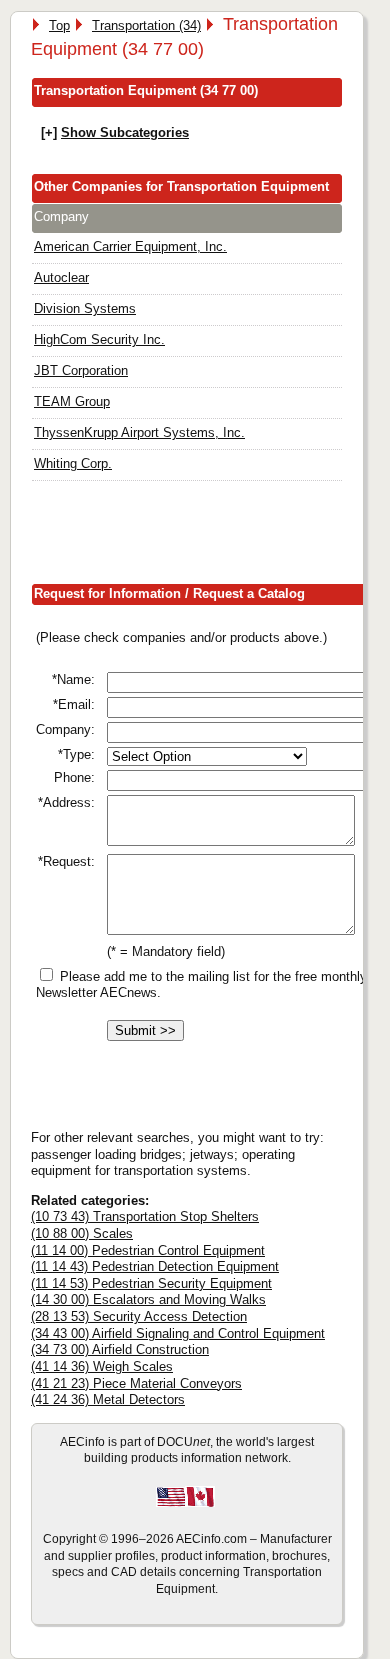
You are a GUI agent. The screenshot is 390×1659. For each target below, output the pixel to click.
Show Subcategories (125, 132)
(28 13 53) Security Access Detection (139, 1316)
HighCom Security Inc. (99, 339)
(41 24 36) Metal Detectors (108, 1399)
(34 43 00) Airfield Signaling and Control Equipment (178, 1333)
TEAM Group (72, 401)
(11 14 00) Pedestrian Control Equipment (148, 1250)
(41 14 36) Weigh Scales (102, 1366)
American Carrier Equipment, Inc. (130, 246)
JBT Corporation (81, 370)
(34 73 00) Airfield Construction (120, 1349)
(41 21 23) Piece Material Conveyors (136, 1383)
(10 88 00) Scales (82, 1233)
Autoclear (61, 277)
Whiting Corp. (73, 463)
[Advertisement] (210, 537)
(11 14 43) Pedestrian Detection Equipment (155, 1266)
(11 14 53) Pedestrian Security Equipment (151, 1283)
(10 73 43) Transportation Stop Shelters (145, 1216)
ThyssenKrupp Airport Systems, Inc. (139, 432)
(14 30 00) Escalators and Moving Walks (148, 1299)
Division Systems (85, 308)
